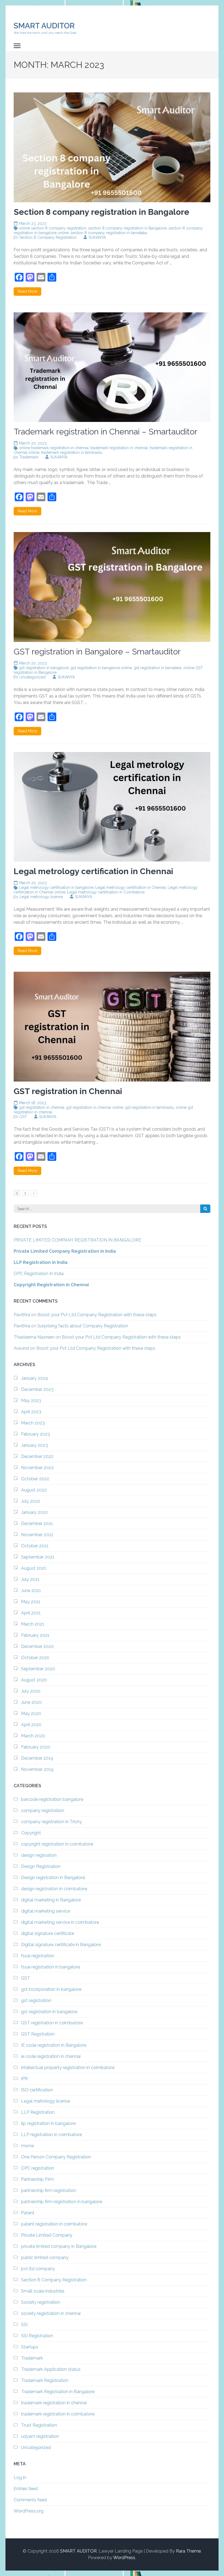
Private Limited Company (47, 2235)
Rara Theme (188, 2551)
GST (23, 1117)
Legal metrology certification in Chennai (131, 887)
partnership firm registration (49, 2190)
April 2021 (31, 1613)
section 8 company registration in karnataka (109, 233)
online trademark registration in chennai (54, 448)
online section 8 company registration (53, 228)
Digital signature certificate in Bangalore (61, 1945)
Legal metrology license (41, 897)
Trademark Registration (45, 2380)
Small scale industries (43, 2291)
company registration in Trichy (51, 1822)
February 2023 (36, 1434)
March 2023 (33, 1423)
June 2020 (31, 1702)
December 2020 (37, 1646)
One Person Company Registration (56, 2157)
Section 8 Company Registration (48, 237)
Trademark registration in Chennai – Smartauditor (105, 432)
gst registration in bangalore (44, 668)
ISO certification (37, 2090)
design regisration (39, 1855)
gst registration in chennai (42, 1107)
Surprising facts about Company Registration (83, 1326)
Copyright (31, 1833)
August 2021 (34, 1568)
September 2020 (38, 1669)
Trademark (29, 457)
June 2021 (31, 1591)
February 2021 (35, 1635)
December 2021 (37, 1523)
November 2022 (37, 1468)
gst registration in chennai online (95, 1107)
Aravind (21, 1348)
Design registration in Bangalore (53, 1878)
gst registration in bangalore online (101, 668)
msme (27, 2146)
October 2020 (35, 1658)
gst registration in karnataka (158, 668)
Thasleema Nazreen (34, 1337)
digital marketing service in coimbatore (60, 1922)
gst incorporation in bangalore (51, 1989)
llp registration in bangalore (48, 2123)
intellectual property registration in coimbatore (68, 2068)
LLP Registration (38, 2112)
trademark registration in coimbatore (58, 2414)
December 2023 (37, 1389)
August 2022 (34, 1490)
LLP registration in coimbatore (51, 2135)
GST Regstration (38, 2034)
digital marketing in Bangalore (51, 1900)
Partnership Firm (37, 2179)
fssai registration (38, 1956)
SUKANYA (97, 237)
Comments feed (30, 2500)
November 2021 (37, 1535)
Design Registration (41, 1866)
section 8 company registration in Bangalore (127, 228)
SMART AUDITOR (44, 26)
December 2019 (37, 1758)
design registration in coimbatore (54, 1889)
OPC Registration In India (39, 1274)
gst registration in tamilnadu (149, 1107)
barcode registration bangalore (52, 1799)
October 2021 (35, 1546)
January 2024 (35, 1378)
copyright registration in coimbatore (57, 1844)
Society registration (41, 2302)
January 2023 (34, 1445)
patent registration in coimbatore (54, 2224)
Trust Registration (39, 2425)
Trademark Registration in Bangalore (58, 2392)
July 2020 (31, 1691)
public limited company (45, 2258)
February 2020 (36, 1747)
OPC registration (38, 2168)
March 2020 (33, 1736)
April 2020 (31, 1725)
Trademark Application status (51, 2369)
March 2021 (33, 1624)
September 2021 (38, 1557)
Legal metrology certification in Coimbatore (106, 892)
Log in (20, 2477)
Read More (27, 291)
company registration (43, 1811)
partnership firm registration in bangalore (62, 2202)
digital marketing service (45, 1911)
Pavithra (22, 1315)
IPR (24, 2079)
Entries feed (26, 2489)
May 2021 (31, 1602)
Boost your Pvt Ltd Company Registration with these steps (97, 1315)
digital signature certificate (48, 1933)
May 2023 (31, 1401)
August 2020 (34, 1680)
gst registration (36, 2000)
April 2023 (31, 1412)
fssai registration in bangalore (51, 1967)
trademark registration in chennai (119, 448)
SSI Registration (37, 2336)
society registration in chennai (51, 2313)
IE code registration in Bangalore (54, 2045)
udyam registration (40, 2436)
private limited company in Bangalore (59, 2246)
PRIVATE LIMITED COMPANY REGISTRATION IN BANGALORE (77, 1240)
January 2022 (34, 1512)
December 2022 (37, 1456)
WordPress (124, 2558)
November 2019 (37, 1769)
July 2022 (31, 1501)
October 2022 (35, 1479)
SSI (24, 2325)
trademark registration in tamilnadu (72, 452)
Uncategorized (33, 677)
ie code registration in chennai (51, 2056)
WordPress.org (29, 2511)
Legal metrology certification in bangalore (56, 887)
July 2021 (30, 1579)
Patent (28, 2213)
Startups (30, 2347)
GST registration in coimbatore (52, 2023)
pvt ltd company (38, 2269)
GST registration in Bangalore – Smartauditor (97, 652)
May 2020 (31, 1713)
